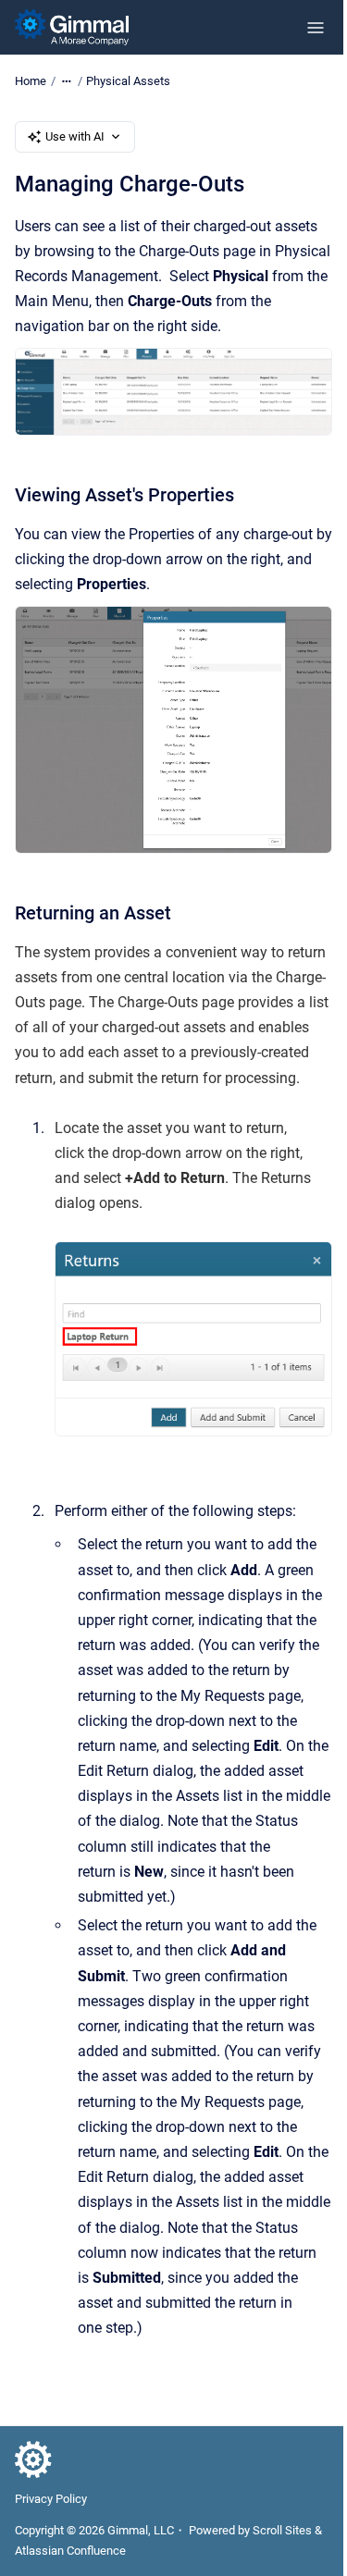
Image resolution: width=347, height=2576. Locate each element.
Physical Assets (128, 81)
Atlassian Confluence (70, 2551)
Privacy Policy (51, 2499)
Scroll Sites (282, 2530)
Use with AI (75, 136)
